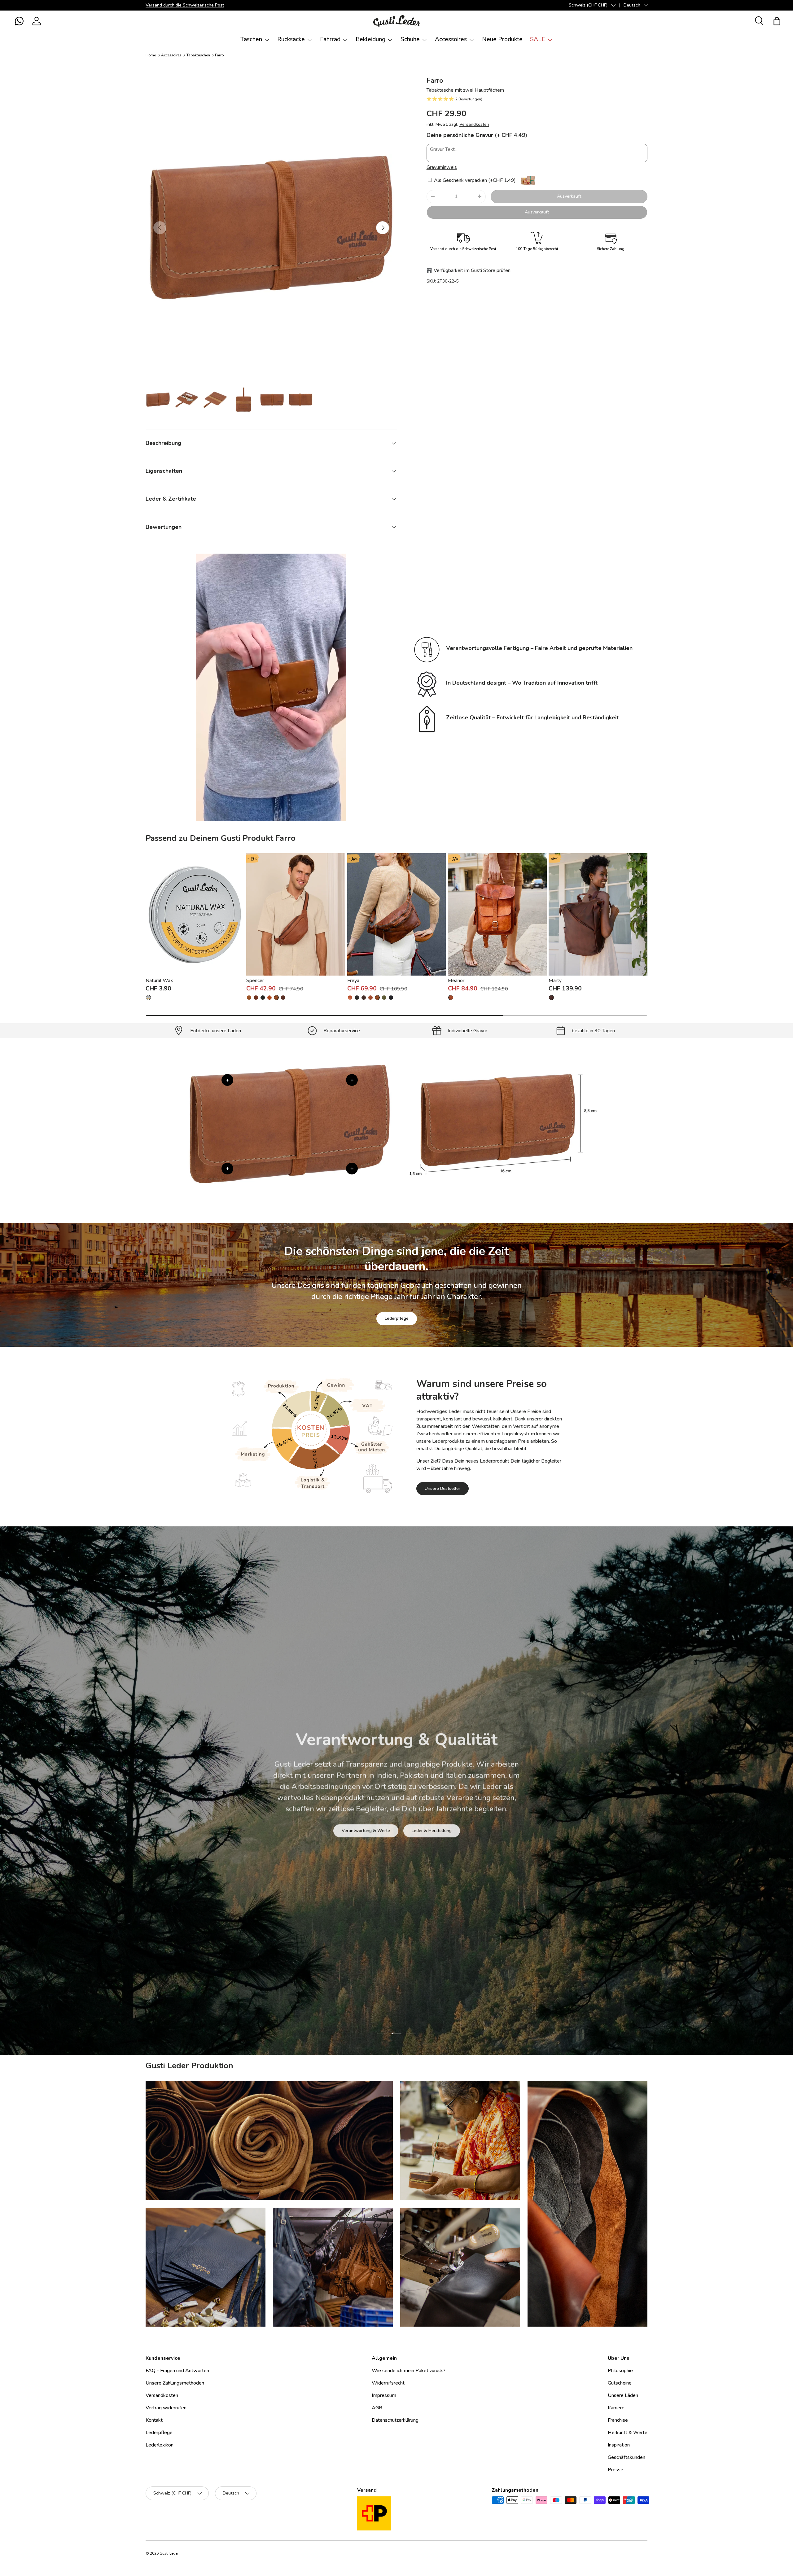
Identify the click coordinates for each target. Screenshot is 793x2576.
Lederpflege (397, 1318)
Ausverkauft (569, 196)
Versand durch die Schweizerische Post (185, 5)
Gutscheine (620, 2383)
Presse (616, 2470)
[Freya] (397, 914)
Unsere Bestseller (443, 1488)
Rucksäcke (291, 39)
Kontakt (154, 2420)
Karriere (616, 2408)
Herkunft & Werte (628, 2433)
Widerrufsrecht (388, 2383)
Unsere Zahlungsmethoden (175, 2383)
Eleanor (456, 981)
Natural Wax (159, 981)
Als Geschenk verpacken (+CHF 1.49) (474, 180)
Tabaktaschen (198, 55)
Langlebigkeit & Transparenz (418, 1831)
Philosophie (620, 2371)
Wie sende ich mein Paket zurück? (409, 2371)
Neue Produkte (502, 39)
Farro (219, 55)
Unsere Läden (623, 2395)
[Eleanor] (497, 914)
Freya (353, 981)
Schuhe (410, 39)
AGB (377, 2408)
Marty (555, 981)
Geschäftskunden (627, 2457)
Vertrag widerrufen (166, 2408)
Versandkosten (474, 124)
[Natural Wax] (195, 914)
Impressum (384, 2395)
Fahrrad (330, 39)
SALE (538, 39)
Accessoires (451, 39)
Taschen (251, 39)
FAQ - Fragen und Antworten (177, 2371)
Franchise (618, 2420)
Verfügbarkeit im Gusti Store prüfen (472, 270)
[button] (19, 21)
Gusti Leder (169, 2553)
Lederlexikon (160, 2445)
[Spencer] (296, 914)
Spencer (255, 981)
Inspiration (619, 2445)
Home (151, 55)
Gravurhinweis (442, 167)
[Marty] (598, 914)
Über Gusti (357, 1831)
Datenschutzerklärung (395, 2420)
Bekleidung (370, 39)
